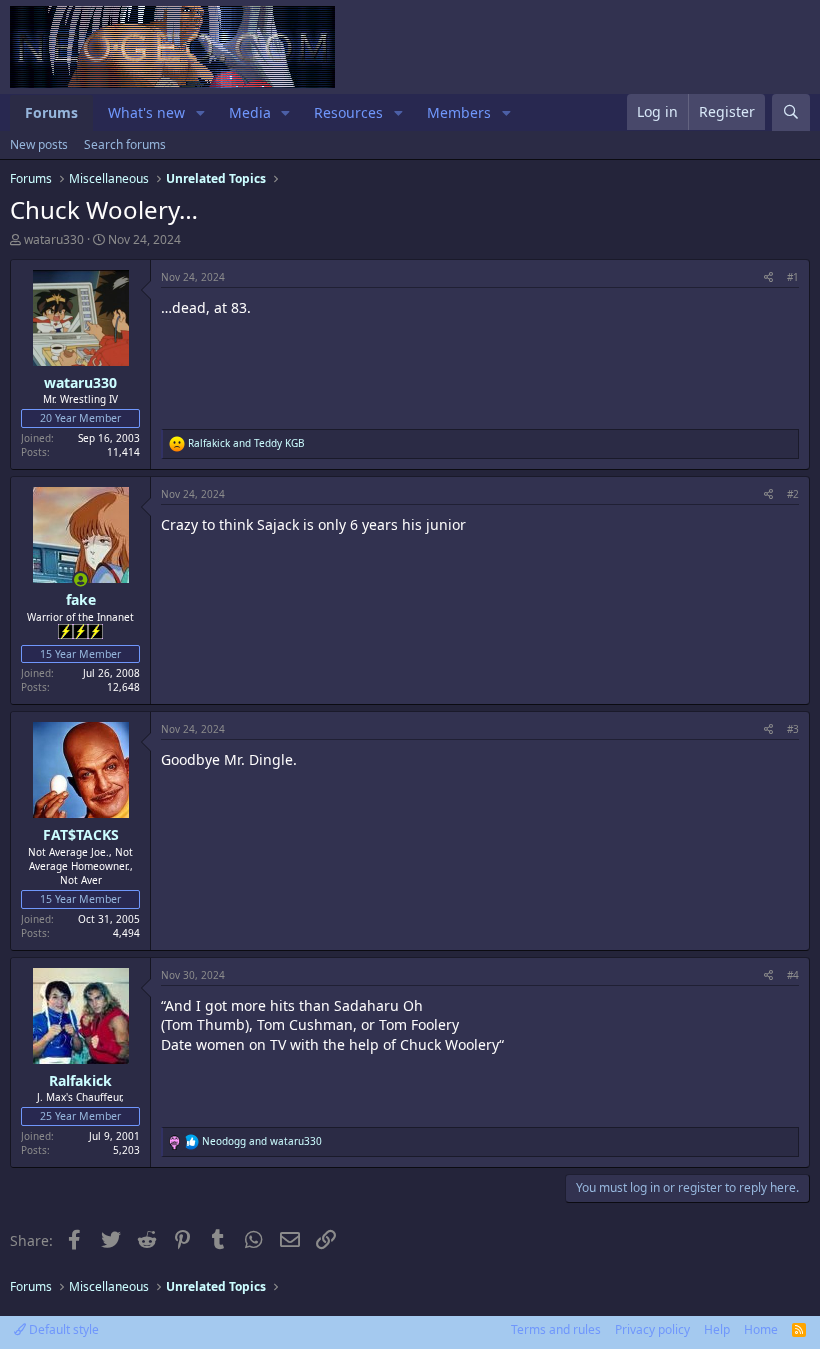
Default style (62, 1329)
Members (459, 112)
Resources (348, 112)
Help (717, 1329)
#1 (793, 277)
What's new (146, 112)
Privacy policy (652, 1329)
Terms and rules (556, 1329)
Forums (51, 112)
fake (81, 599)
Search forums (125, 144)
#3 (793, 729)
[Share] (768, 277)
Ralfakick (80, 1080)
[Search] (791, 112)
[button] (200, 113)
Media (250, 112)
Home (761, 1329)
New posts (39, 144)
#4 (793, 975)
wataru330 (54, 239)
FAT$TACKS (81, 834)
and (246, 443)
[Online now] (81, 580)
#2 (793, 494)
